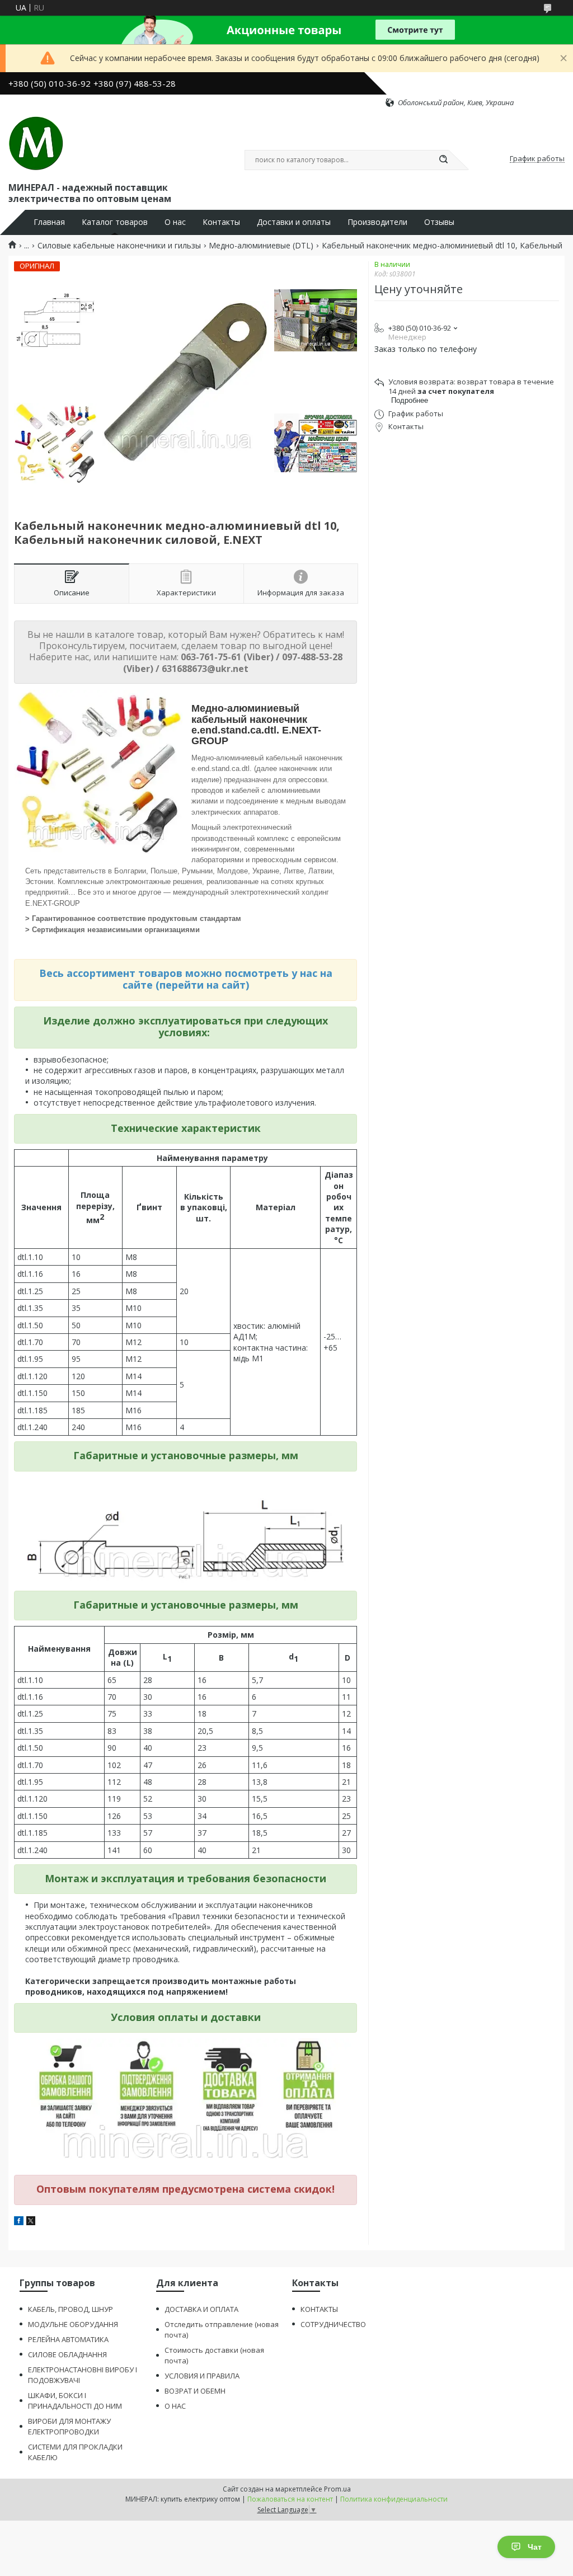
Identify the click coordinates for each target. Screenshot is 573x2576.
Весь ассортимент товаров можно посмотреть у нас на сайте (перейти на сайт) (186, 979)
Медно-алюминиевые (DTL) (261, 246)
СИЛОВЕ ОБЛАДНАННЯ (67, 2354)
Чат (535, 2547)
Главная (49, 222)
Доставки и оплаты (294, 222)
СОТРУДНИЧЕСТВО (333, 2324)
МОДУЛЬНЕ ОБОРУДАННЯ (73, 2324)
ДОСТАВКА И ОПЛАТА (201, 2309)
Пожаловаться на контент (290, 2499)
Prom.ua (337, 2489)
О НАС (175, 2406)
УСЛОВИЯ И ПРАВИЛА (202, 2376)
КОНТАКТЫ (319, 2309)
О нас (175, 222)
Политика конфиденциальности (394, 2499)
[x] (31, 2222)
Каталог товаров (115, 222)
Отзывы (439, 222)
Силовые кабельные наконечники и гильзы (119, 246)
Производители (377, 222)
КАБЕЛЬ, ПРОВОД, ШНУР (71, 2309)
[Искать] (443, 160)
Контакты (221, 222)
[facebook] (19, 2222)
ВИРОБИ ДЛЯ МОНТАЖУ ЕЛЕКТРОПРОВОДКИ (69, 2426)
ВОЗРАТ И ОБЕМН (195, 2391)
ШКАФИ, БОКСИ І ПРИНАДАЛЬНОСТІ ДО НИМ (75, 2401)
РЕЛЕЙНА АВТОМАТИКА (68, 2339)
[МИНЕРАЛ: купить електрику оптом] (36, 144)
